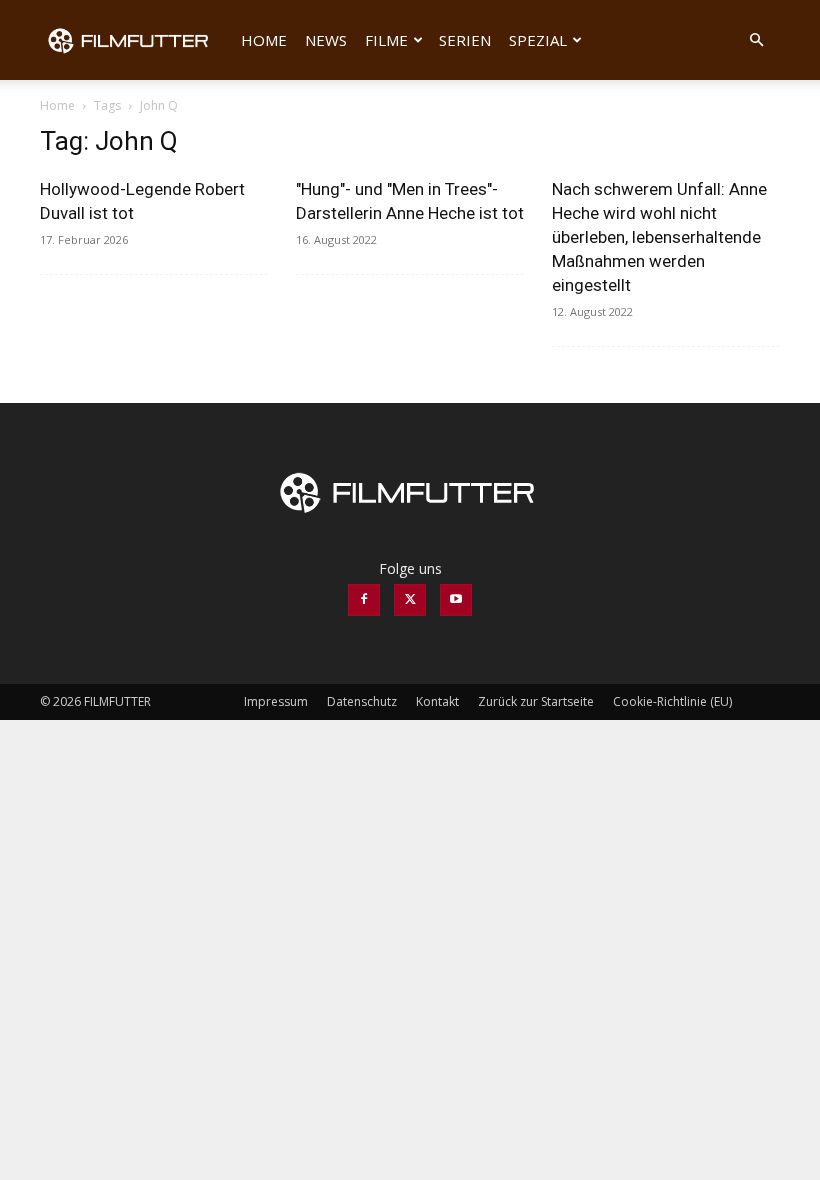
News (326, 40)
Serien (465, 40)
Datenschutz (362, 701)
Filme (386, 40)
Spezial (538, 40)
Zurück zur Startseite (536, 701)
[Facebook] (364, 600)
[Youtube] (456, 600)
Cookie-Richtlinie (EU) (672, 701)
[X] (410, 600)
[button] (756, 40)
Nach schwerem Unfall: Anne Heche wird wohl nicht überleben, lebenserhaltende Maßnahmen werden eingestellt (659, 237)
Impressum (276, 701)
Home (264, 40)
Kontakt (437, 701)
